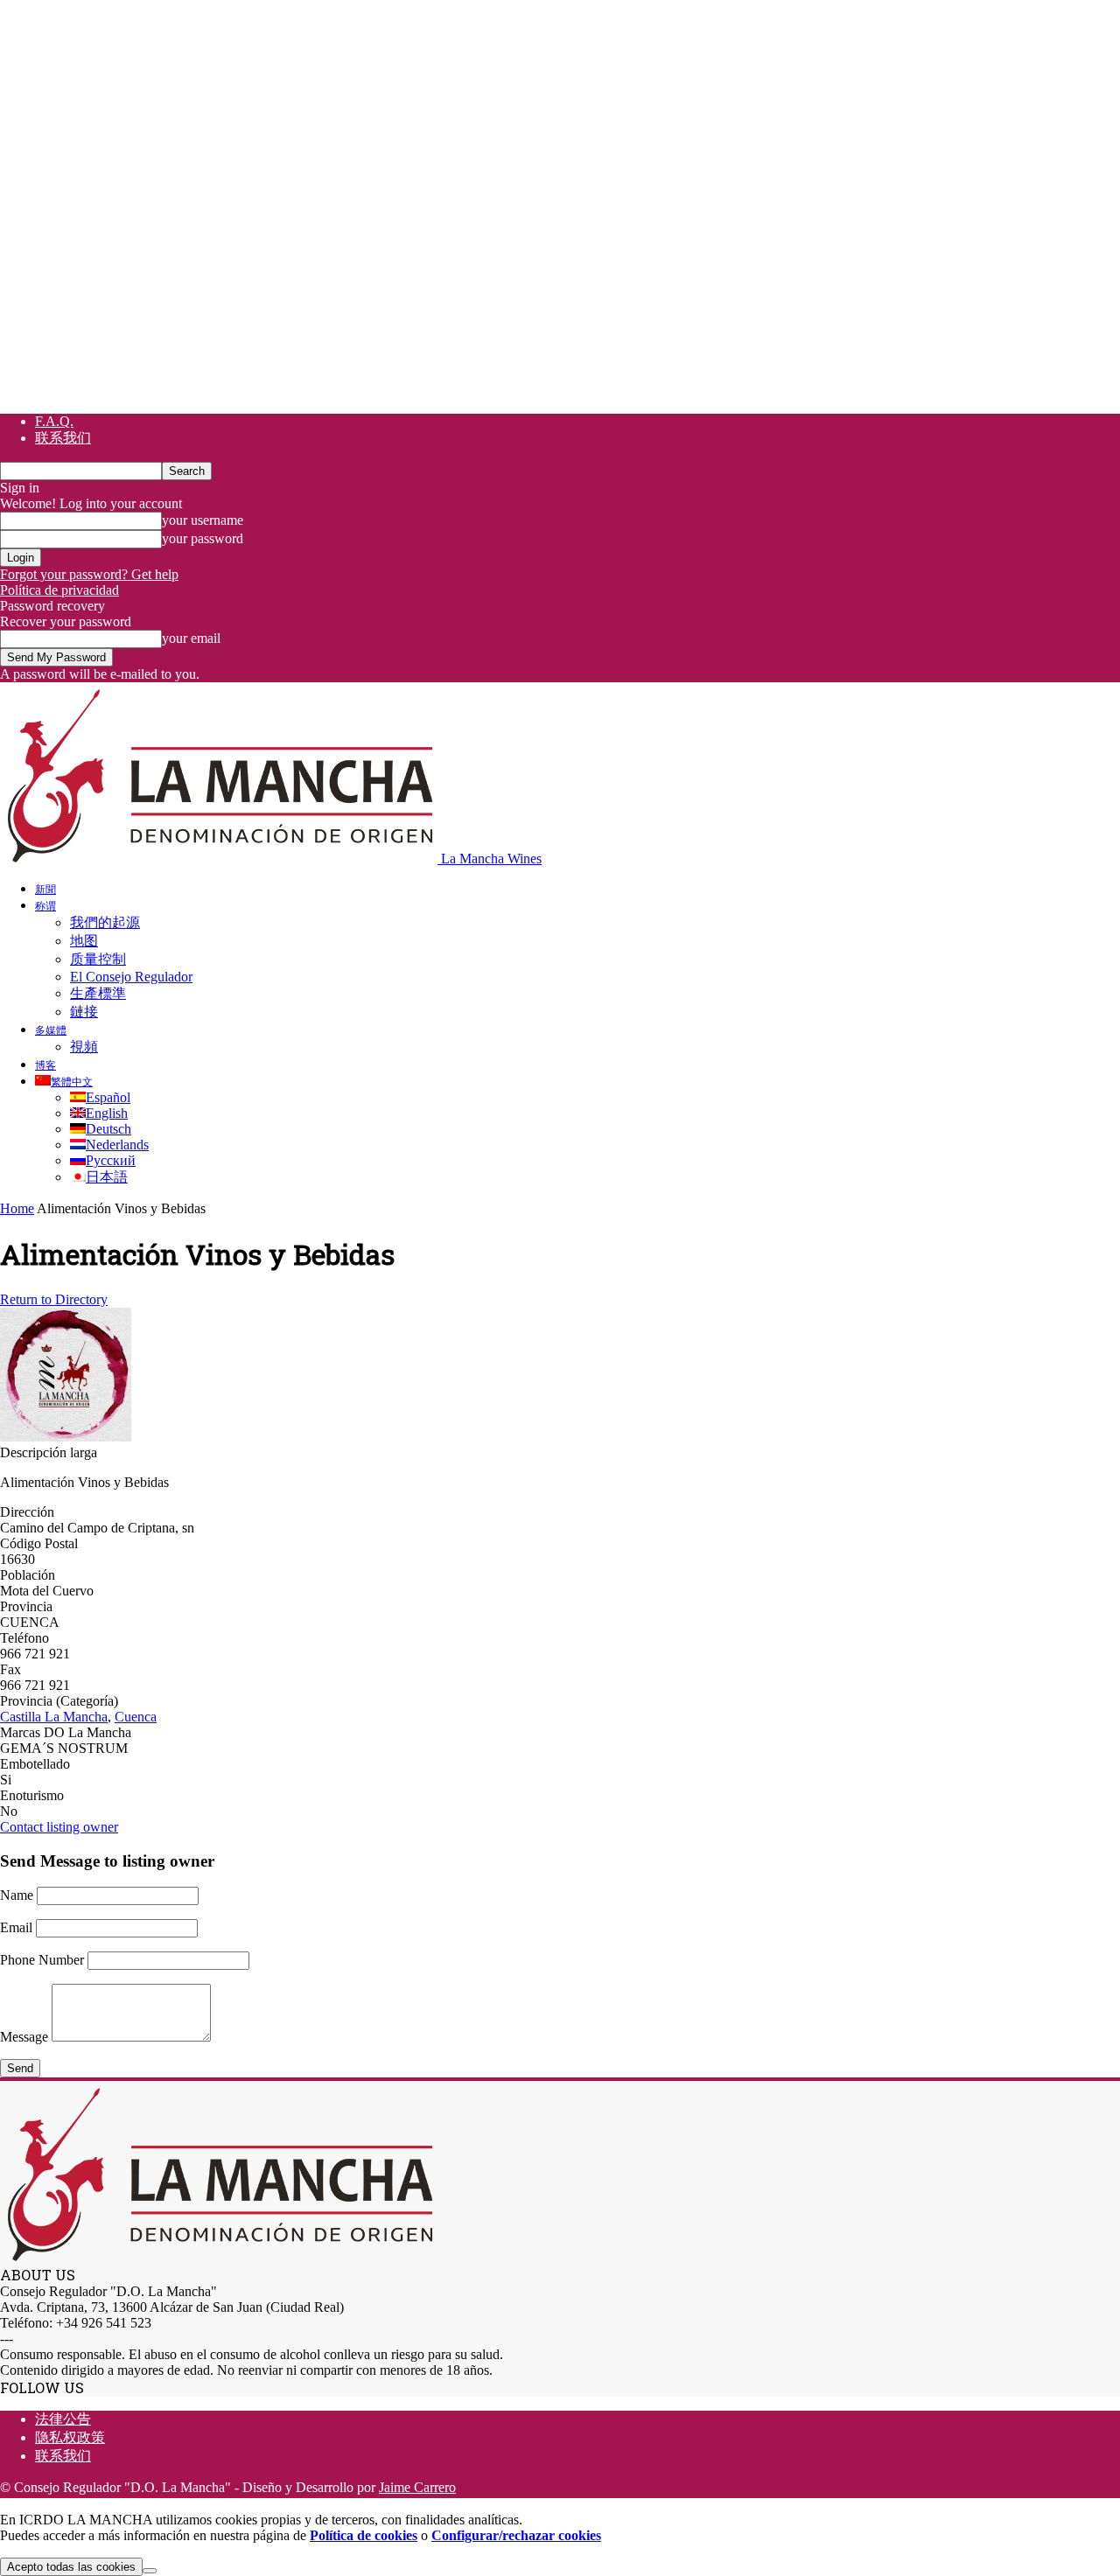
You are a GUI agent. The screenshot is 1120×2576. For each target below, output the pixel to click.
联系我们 (63, 438)
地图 (84, 941)
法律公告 (63, 2419)
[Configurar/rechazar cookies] (150, 2571)
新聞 (45, 889)
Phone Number (42, 1960)
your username (203, 520)
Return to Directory (54, 1299)
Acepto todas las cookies (71, 2567)
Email (16, 1927)
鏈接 (84, 1012)
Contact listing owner (59, 1827)
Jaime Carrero (417, 2487)
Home (17, 1208)
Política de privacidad (59, 590)
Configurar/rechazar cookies (516, 2535)
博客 (45, 1065)
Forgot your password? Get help (89, 574)
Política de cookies (364, 2535)
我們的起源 (105, 922)
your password (203, 538)
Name (17, 1895)
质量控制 (98, 959)
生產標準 (98, 993)
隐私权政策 (70, 2437)
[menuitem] (64, 1081)
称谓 (45, 905)
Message (24, 2037)
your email (191, 638)
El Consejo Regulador (131, 977)
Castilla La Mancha (54, 1717)
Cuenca (136, 1717)
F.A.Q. (54, 421)
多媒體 (51, 1030)
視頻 (84, 1047)
